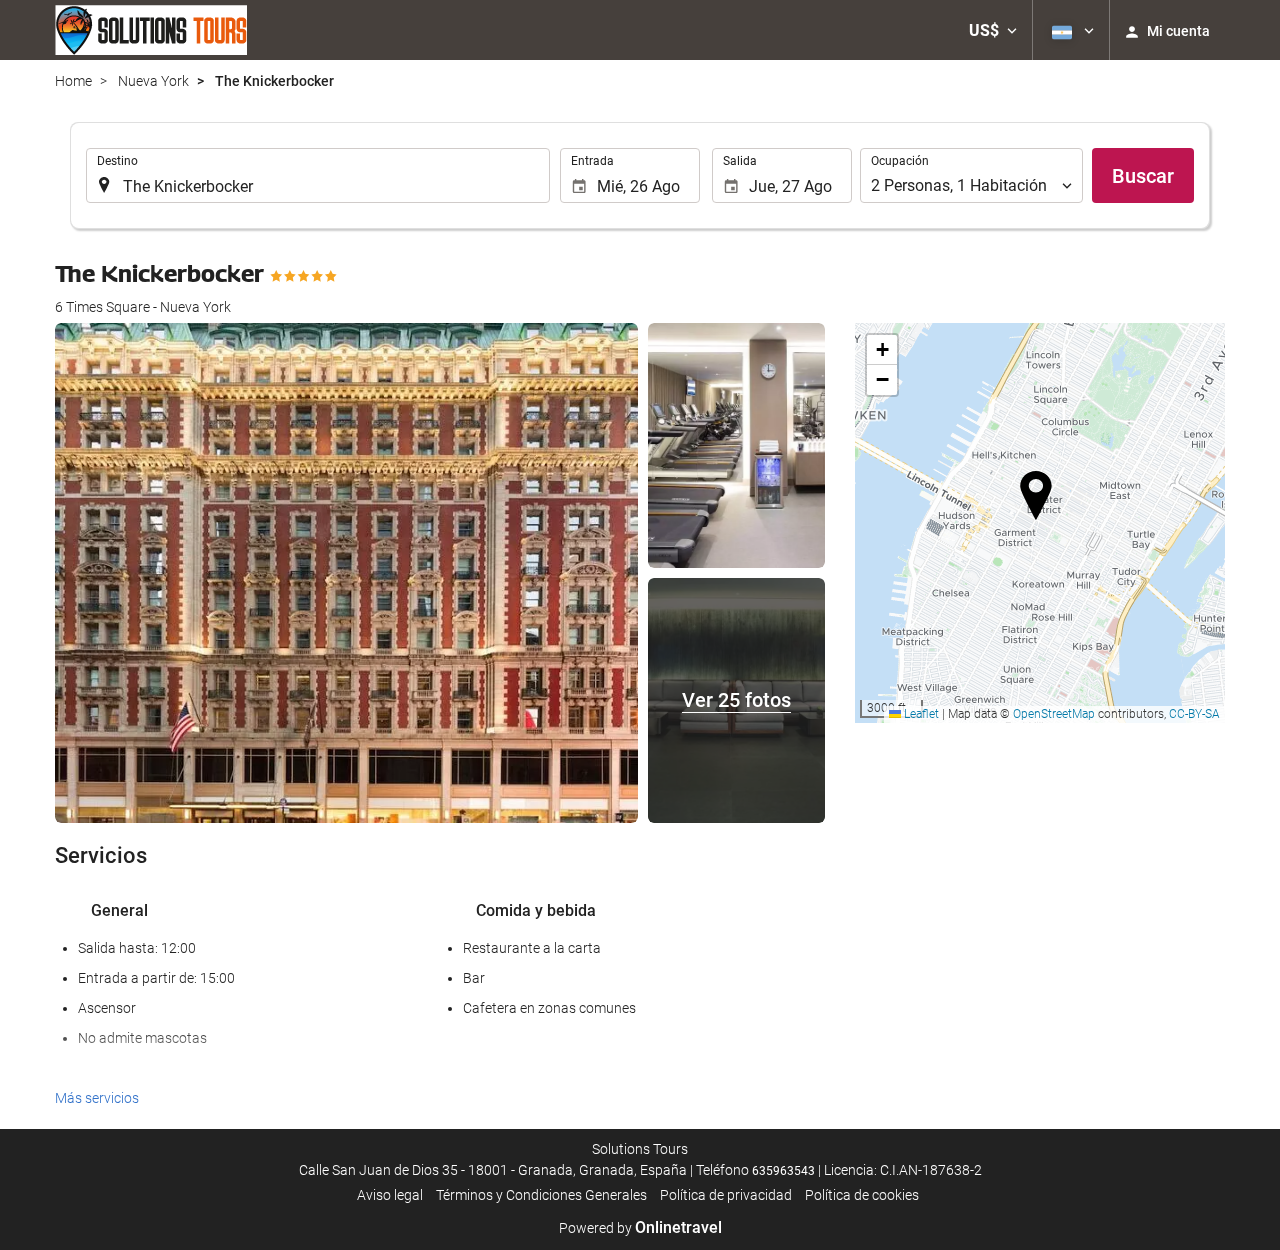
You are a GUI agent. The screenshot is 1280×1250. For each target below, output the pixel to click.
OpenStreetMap (1054, 714)
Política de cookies (862, 1195)
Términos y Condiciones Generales (541, 1195)
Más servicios (97, 1098)
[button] (993, 30)
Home (73, 81)
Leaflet (920, 714)
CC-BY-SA (1194, 714)
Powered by (640, 1228)
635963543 (783, 1171)
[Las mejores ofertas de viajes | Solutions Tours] (151, 30)
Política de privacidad (726, 1195)
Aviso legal (390, 1195)
